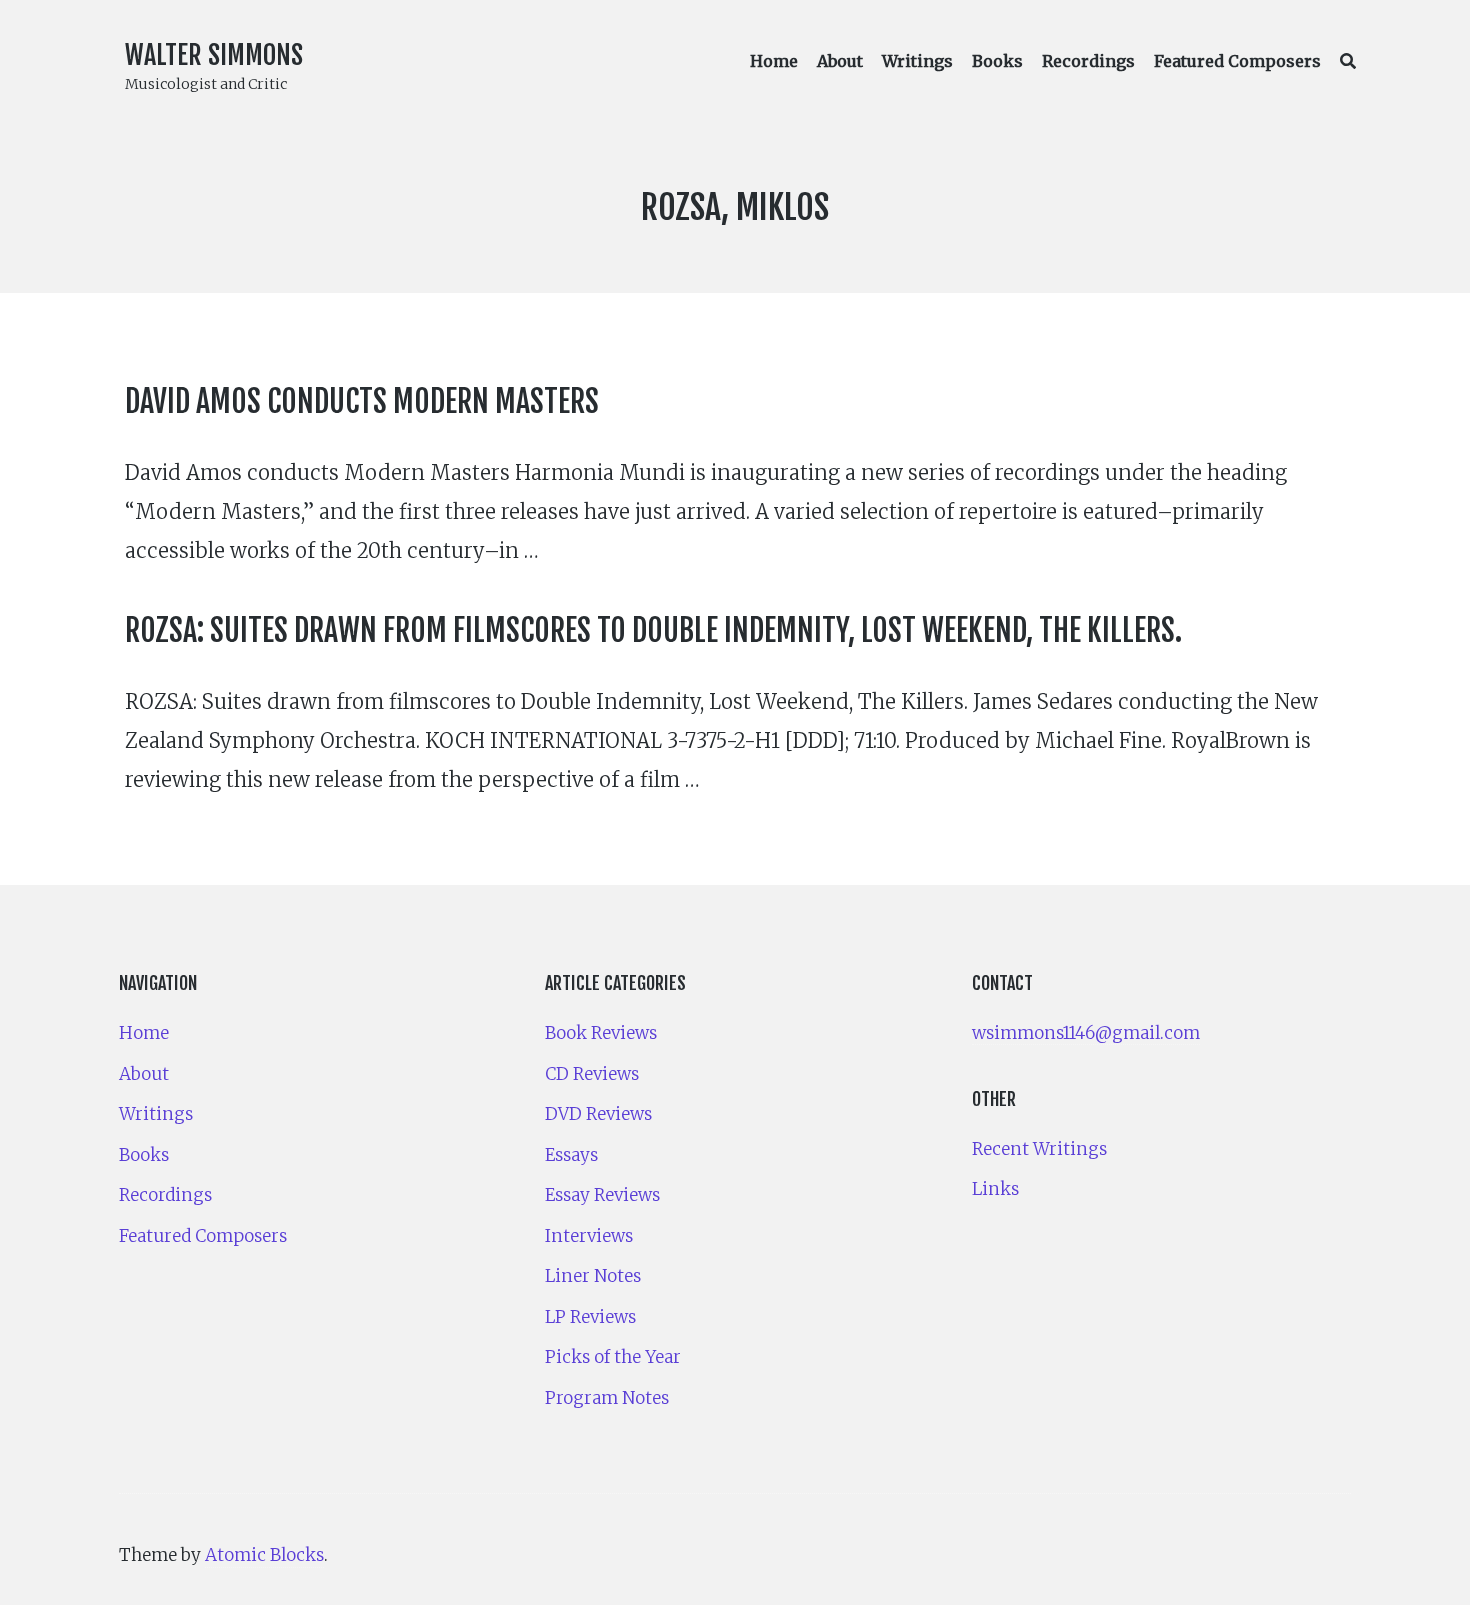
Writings (917, 61)
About (840, 61)
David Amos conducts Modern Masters (362, 401)
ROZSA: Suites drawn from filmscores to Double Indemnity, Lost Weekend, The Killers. (653, 630)
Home (774, 61)
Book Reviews (601, 1033)
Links (995, 1189)
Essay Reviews (602, 1195)
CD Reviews (592, 1074)
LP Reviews (590, 1317)
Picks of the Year (613, 1357)
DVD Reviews (598, 1114)
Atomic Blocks (264, 1555)
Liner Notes (593, 1276)
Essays (571, 1155)
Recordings (1088, 61)
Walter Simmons (214, 55)
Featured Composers (1237, 61)
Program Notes (607, 1398)
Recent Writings (1039, 1149)
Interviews (589, 1236)
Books (997, 61)
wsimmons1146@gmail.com (1086, 1033)
